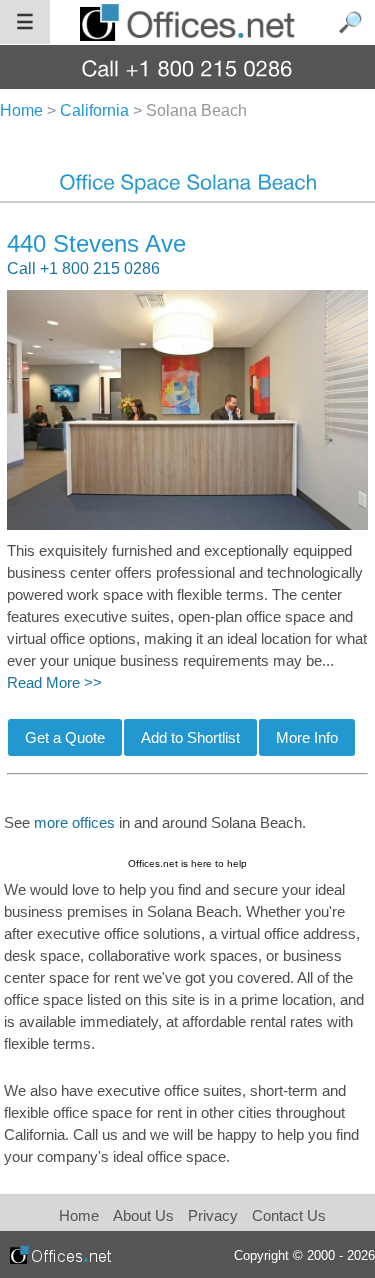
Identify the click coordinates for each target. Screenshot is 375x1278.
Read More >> (54, 683)
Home (79, 1215)
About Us (143, 1215)
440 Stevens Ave (96, 243)
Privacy (215, 1215)
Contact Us (289, 1215)
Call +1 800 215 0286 (83, 268)
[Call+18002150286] (187, 67)
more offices (74, 823)
